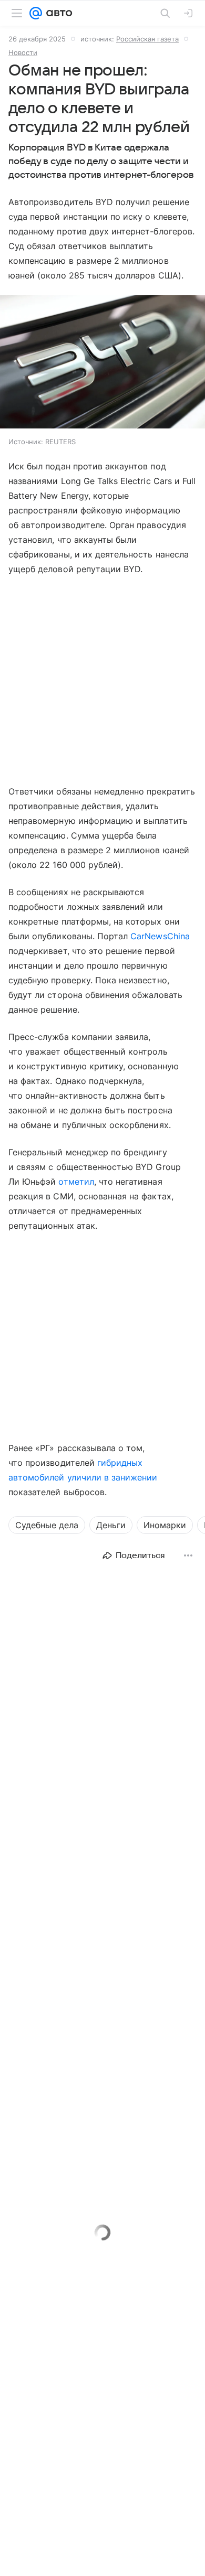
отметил (76, 1182)
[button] (102, 363)
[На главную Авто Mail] (57, 13)
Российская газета (147, 39)
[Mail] (36, 13)
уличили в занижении (112, 1477)
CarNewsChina (160, 936)
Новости (23, 52)
